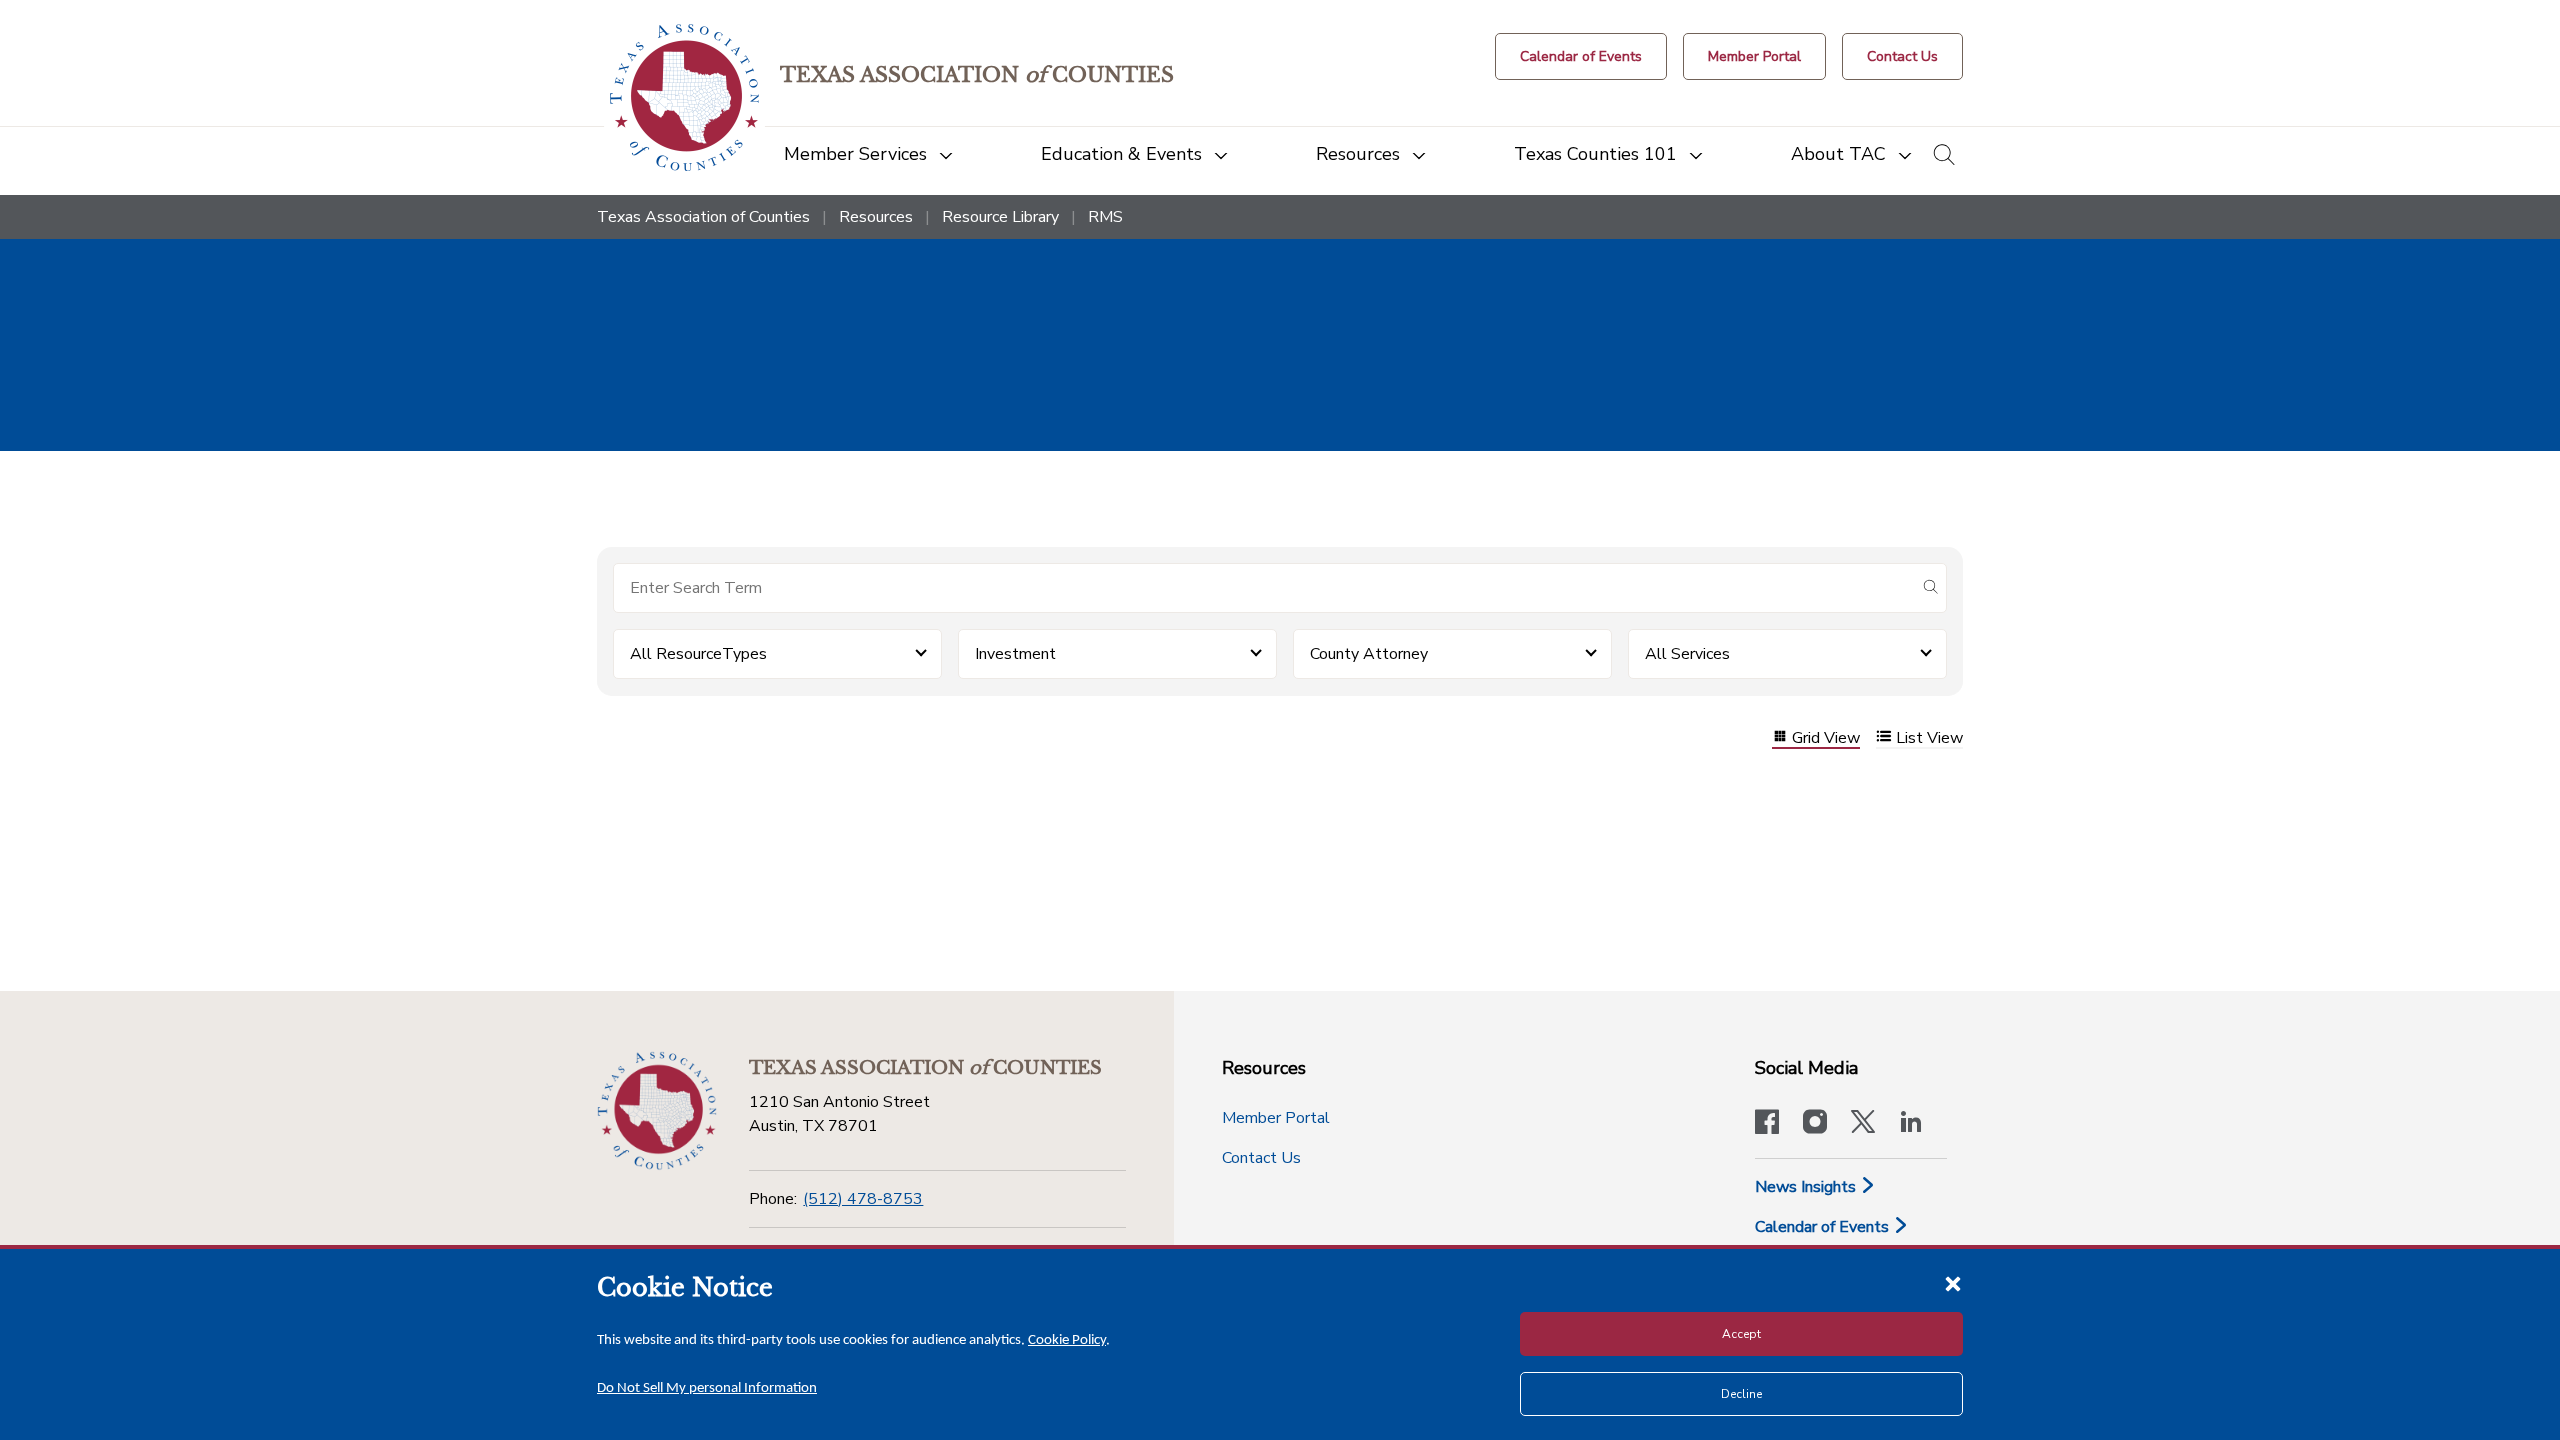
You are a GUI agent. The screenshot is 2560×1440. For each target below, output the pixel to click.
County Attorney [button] (1369, 654)
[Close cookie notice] (1953, 1283)
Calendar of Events (1824, 1227)
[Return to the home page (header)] (684, 97)
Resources (876, 217)
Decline (1741, 1394)
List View (1929, 738)
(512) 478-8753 (863, 1199)
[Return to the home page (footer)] (657, 1111)
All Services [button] (1687, 654)
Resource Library (1000, 217)
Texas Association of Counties (703, 217)
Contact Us (1261, 1158)
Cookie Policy (1067, 1340)
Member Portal (1276, 1118)
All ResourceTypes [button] (698, 654)
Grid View (1826, 738)
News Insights (1807, 1187)
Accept (1741, 1334)
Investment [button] (1015, 654)
